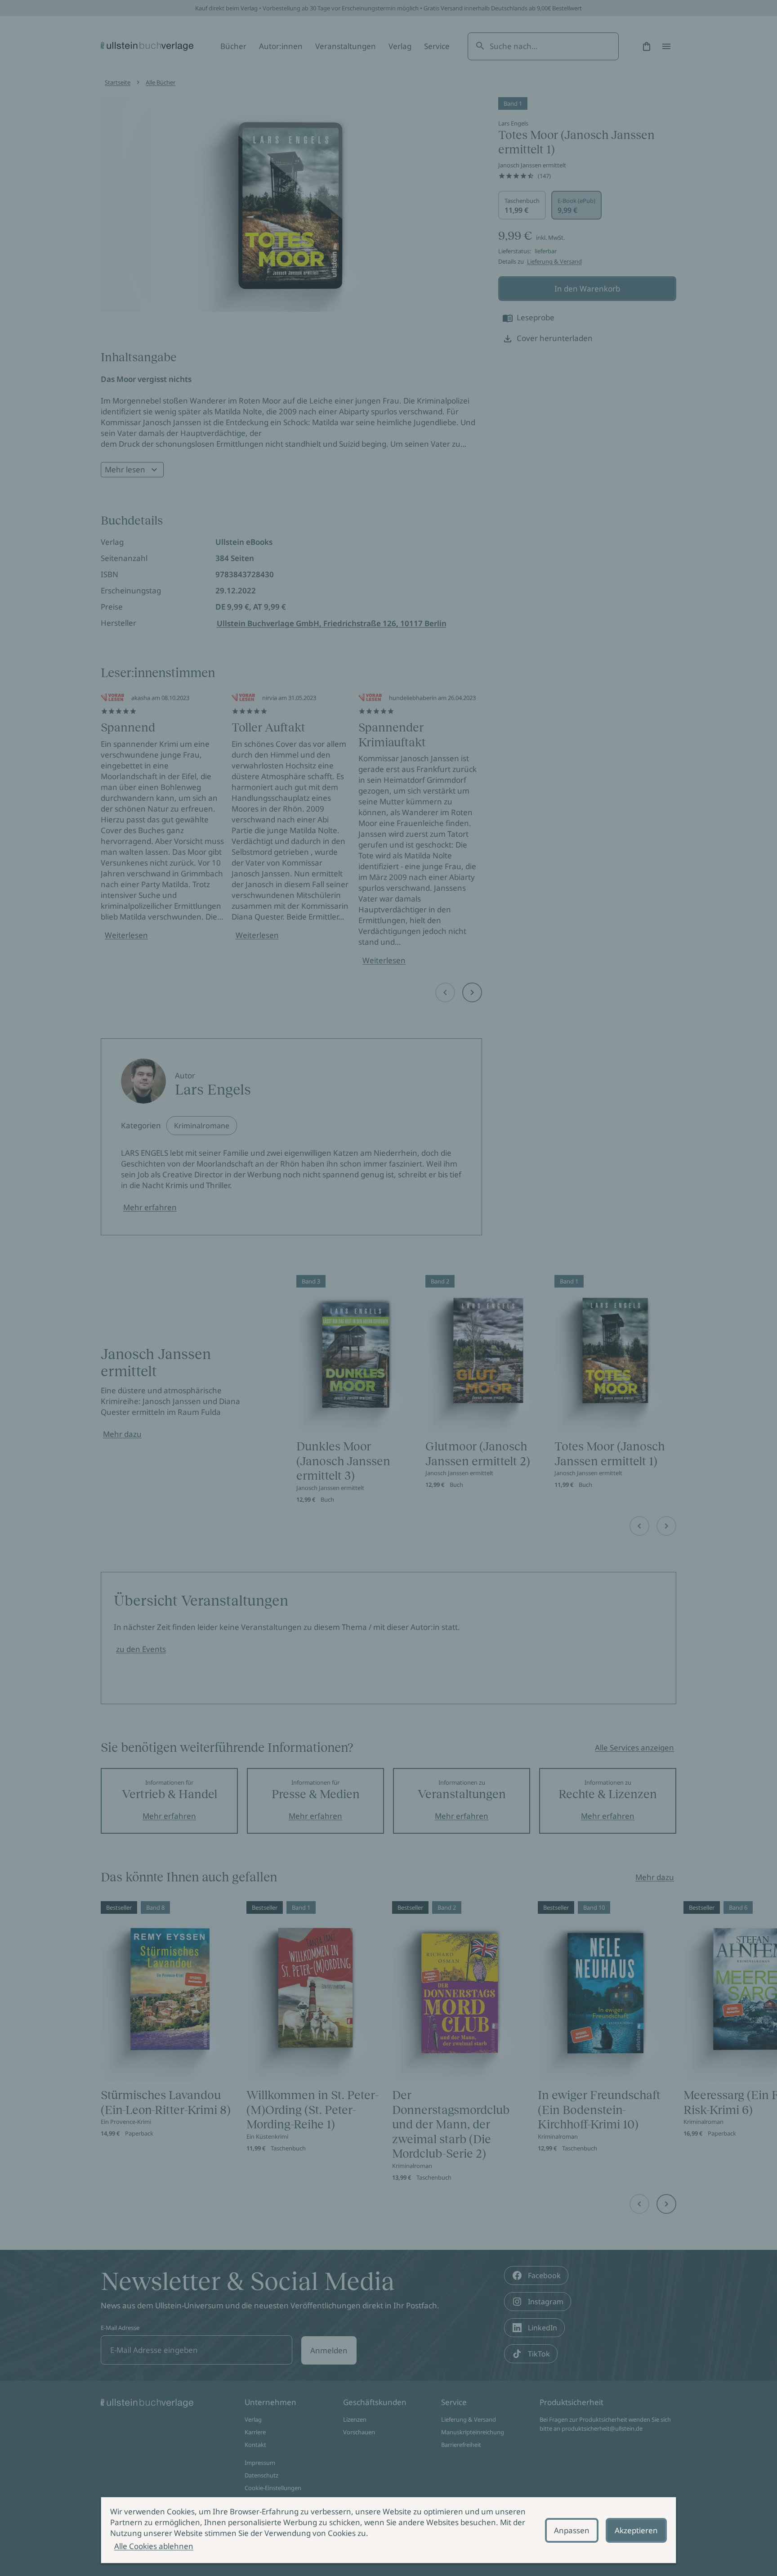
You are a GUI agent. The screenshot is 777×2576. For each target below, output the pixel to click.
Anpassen (572, 2530)
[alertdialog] (388, 2530)
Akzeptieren (636, 2530)
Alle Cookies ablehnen (154, 2546)
